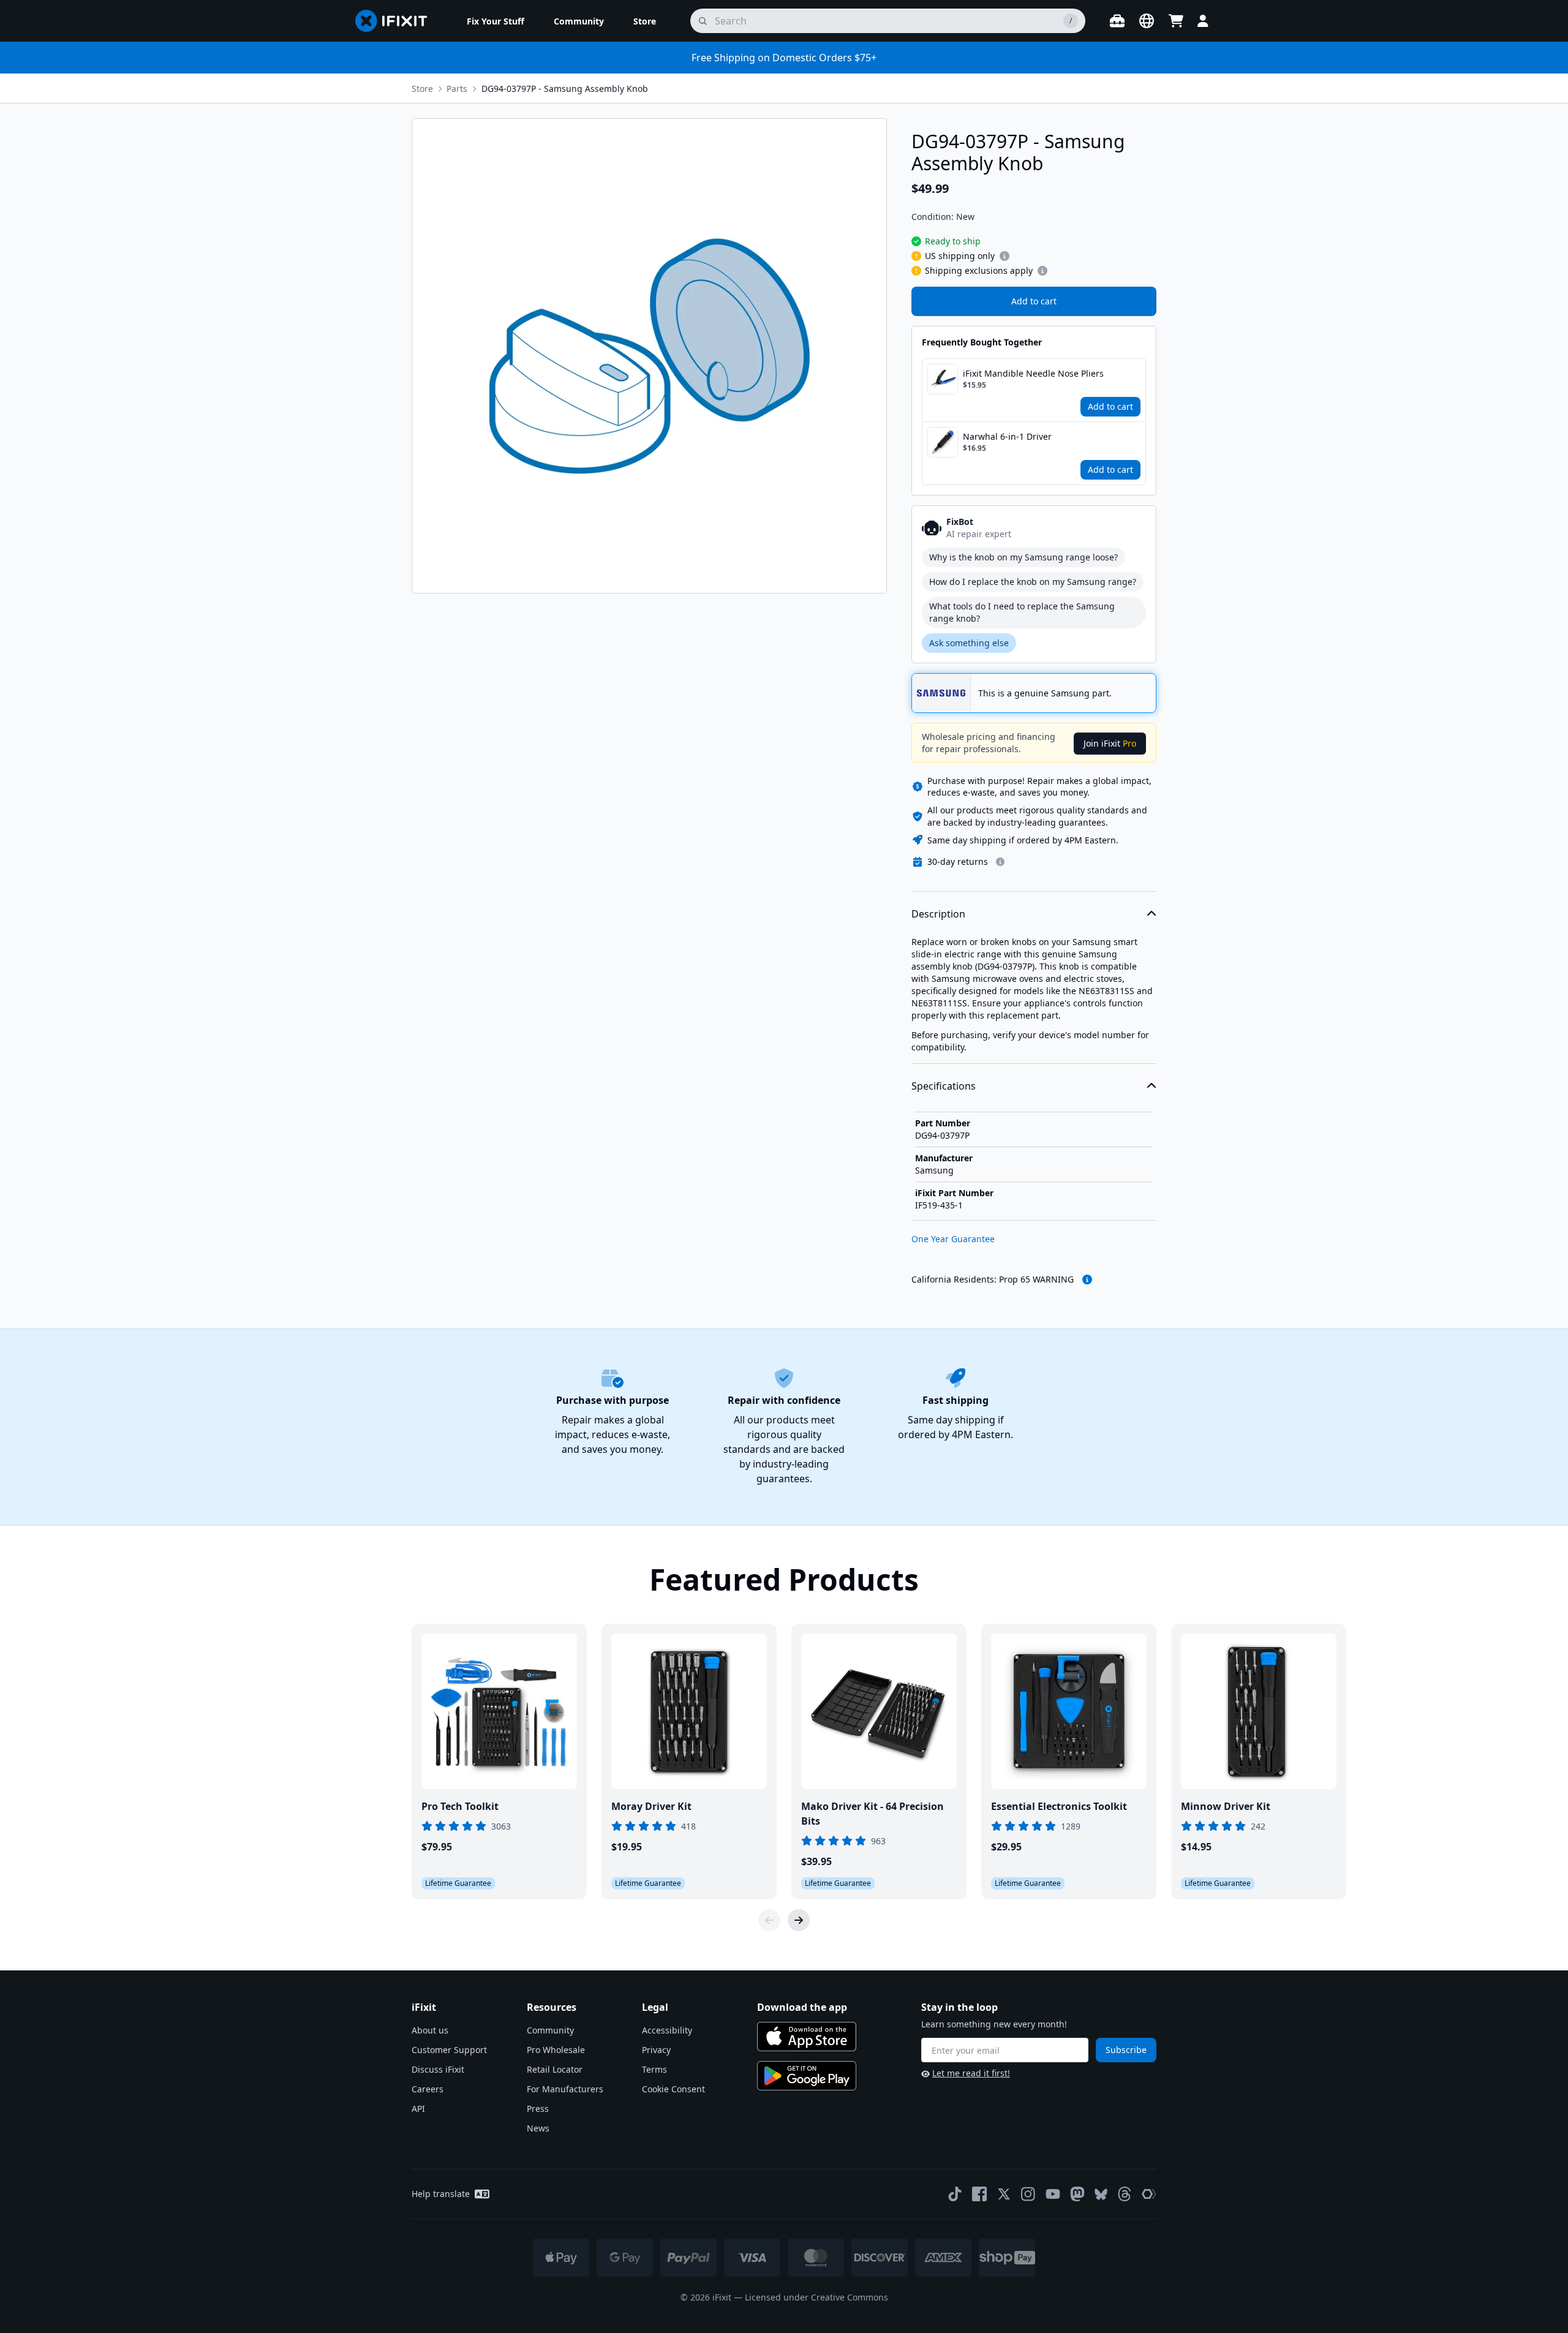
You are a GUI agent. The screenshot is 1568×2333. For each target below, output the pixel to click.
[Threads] (1125, 2194)
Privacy (656, 2050)
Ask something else (969, 643)
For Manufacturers (565, 2089)
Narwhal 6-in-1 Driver (1007, 436)
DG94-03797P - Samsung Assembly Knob (565, 89)
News (538, 2128)
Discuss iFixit (438, 2069)
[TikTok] (955, 2194)
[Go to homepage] (396, 21)
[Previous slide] (769, 1920)
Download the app (802, 2007)
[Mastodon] (1077, 2194)
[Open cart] (1176, 21)
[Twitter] (1004, 2194)
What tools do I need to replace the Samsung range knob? (1022, 612)
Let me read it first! (971, 2073)
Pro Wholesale (556, 2050)
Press (538, 2109)
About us (430, 2030)
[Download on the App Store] (807, 2037)
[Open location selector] (1147, 21)
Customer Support (449, 2050)
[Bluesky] (1101, 2194)
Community (550, 2030)
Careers (428, 2089)
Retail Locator (555, 2069)
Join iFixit (1110, 743)
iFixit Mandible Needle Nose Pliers (1033, 373)
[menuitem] (496, 21)
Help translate (441, 2194)
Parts (457, 89)
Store (422, 89)
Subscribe (1126, 2050)
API (418, 2109)
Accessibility (667, 2030)
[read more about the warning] (1087, 1280)
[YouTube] (1053, 2194)
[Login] (1203, 21)
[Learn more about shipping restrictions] (1005, 256)
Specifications (944, 1086)
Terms (654, 2069)
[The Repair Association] (1149, 2194)
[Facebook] (979, 2194)
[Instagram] (1028, 2194)
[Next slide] (799, 1920)
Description (938, 914)
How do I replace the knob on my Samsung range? (1033, 582)
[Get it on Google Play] (807, 2076)
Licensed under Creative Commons (816, 2297)
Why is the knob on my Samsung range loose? (1023, 557)
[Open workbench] (1117, 21)
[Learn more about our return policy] (1000, 862)
